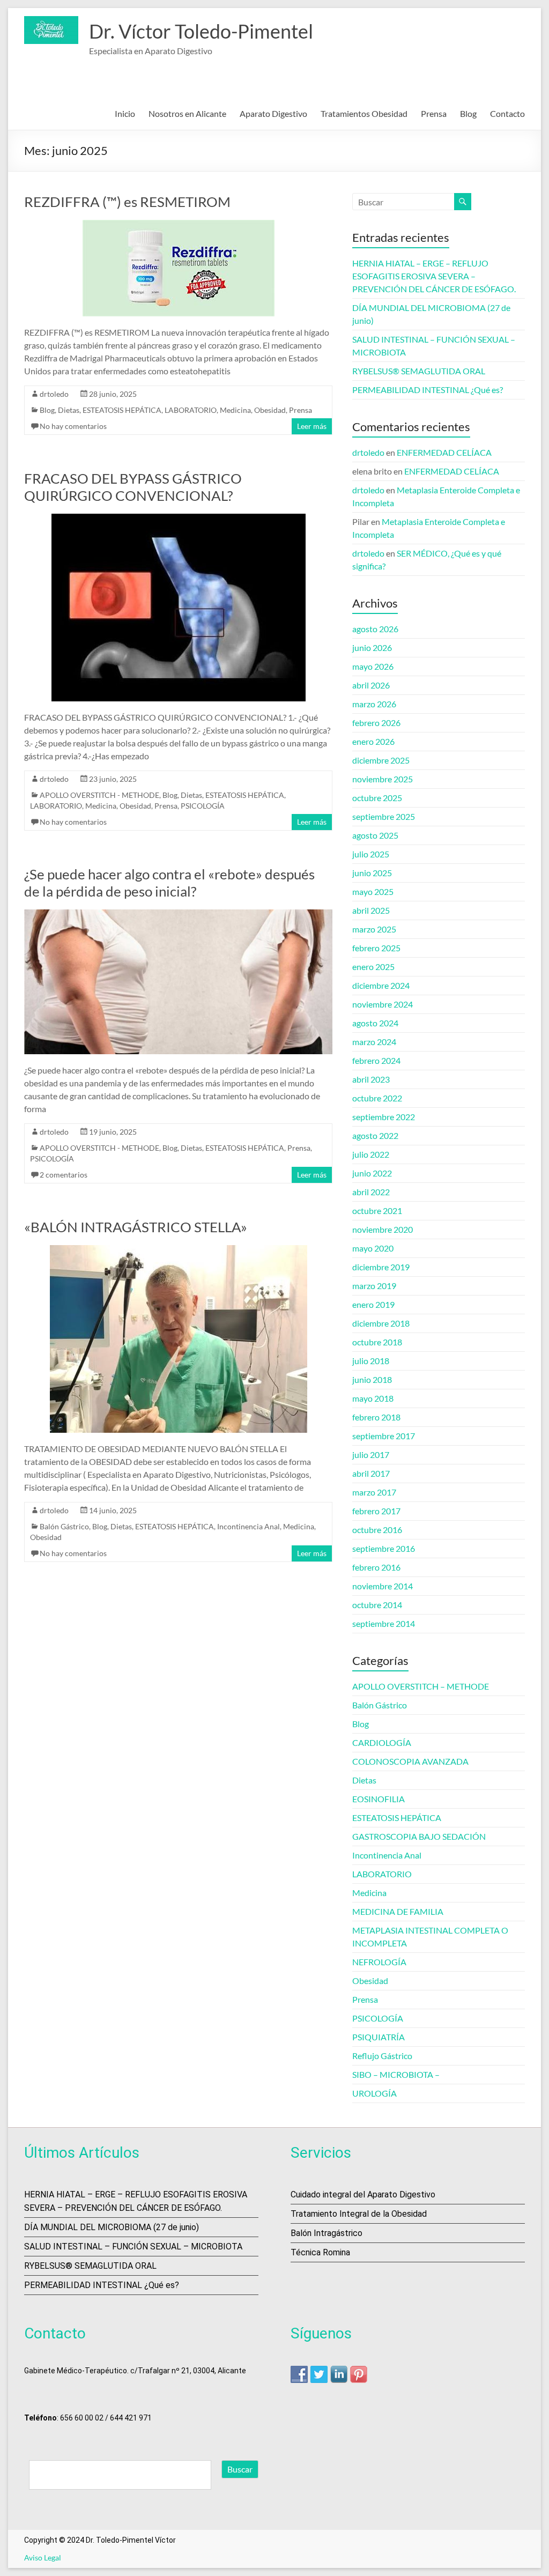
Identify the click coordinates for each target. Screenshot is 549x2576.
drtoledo (54, 394)
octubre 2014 (377, 1605)
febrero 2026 (376, 723)
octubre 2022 (377, 1098)
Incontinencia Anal (248, 1526)
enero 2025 (373, 967)
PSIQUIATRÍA (379, 2037)
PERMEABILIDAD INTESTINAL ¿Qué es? (428, 390)
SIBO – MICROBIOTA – (396, 2074)
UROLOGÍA (374, 2093)
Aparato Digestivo (273, 113)
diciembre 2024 (381, 985)
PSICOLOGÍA (203, 806)
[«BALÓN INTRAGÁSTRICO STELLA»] (179, 1250)
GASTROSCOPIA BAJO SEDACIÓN (419, 1836)
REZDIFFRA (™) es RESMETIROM (127, 202)
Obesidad (270, 410)
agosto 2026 (375, 629)
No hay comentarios (73, 426)
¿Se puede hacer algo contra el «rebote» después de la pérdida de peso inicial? (169, 883)
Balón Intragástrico (327, 2233)
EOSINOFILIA (379, 1799)
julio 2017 (371, 1454)
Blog (468, 113)
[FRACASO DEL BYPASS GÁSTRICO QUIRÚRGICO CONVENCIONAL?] (179, 519)
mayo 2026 (373, 666)
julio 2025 (371, 854)
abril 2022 (371, 1192)
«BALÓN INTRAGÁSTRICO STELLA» (136, 1227)
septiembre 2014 (384, 1623)
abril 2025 (371, 910)
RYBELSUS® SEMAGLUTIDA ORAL (419, 371)
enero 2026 (373, 741)
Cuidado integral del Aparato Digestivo (363, 2194)
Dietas (69, 410)
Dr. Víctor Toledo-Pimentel (201, 31)
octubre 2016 (377, 1530)
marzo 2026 (374, 704)
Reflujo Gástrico (382, 2056)
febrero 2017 (376, 1511)
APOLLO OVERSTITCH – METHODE (421, 1686)
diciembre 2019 (381, 1267)
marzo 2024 (374, 1042)
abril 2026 (371, 685)
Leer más (312, 426)
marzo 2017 (374, 1492)
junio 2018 (372, 1379)
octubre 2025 (377, 798)
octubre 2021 (377, 1211)
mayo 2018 (373, 1398)
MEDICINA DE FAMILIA (398, 1911)
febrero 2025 (376, 948)
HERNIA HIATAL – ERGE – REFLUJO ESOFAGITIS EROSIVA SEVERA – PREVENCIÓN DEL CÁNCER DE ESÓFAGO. (434, 276)
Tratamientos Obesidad (364, 113)
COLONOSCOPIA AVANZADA (410, 1761)
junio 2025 (372, 873)
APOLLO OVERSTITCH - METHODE (99, 795)
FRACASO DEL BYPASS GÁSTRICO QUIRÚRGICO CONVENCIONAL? (133, 487)
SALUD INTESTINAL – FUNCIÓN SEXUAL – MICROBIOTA (133, 2246)
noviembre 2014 (383, 1586)
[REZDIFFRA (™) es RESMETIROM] (179, 225)
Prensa (434, 113)
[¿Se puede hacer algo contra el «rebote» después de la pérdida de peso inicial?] (178, 915)
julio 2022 (371, 1154)
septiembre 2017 (384, 1436)
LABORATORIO (191, 410)
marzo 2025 (374, 929)
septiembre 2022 (384, 1117)
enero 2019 (373, 1304)
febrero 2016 (376, 1567)
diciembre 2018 (381, 1323)
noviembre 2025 (383, 779)
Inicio (125, 113)
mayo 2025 (373, 891)
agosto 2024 (375, 1023)
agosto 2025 (375, 835)
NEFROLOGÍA (379, 1962)
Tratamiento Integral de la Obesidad (359, 2214)
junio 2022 (372, 1173)
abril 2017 (371, 1473)
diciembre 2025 (381, 760)
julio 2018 (371, 1361)
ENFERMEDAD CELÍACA (444, 452)
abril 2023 (371, 1079)
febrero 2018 (376, 1417)
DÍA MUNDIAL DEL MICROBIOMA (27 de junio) (112, 2227)
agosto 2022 (375, 1135)
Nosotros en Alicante (187, 113)
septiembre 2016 (384, 1548)
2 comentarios (64, 1175)
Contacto (507, 113)
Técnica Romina (320, 2252)
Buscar (240, 2469)
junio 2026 (372, 647)
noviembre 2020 (383, 1229)
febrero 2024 (376, 1060)
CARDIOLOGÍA (382, 1742)
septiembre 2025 (384, 816)
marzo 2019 (374, 1286)
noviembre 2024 (383, 1004)
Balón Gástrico (64, 1526)
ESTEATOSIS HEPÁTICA (122, 410)
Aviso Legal (43, 2558)
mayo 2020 (373, 1248)
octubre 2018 (377, 1342)
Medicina (235, 410)
